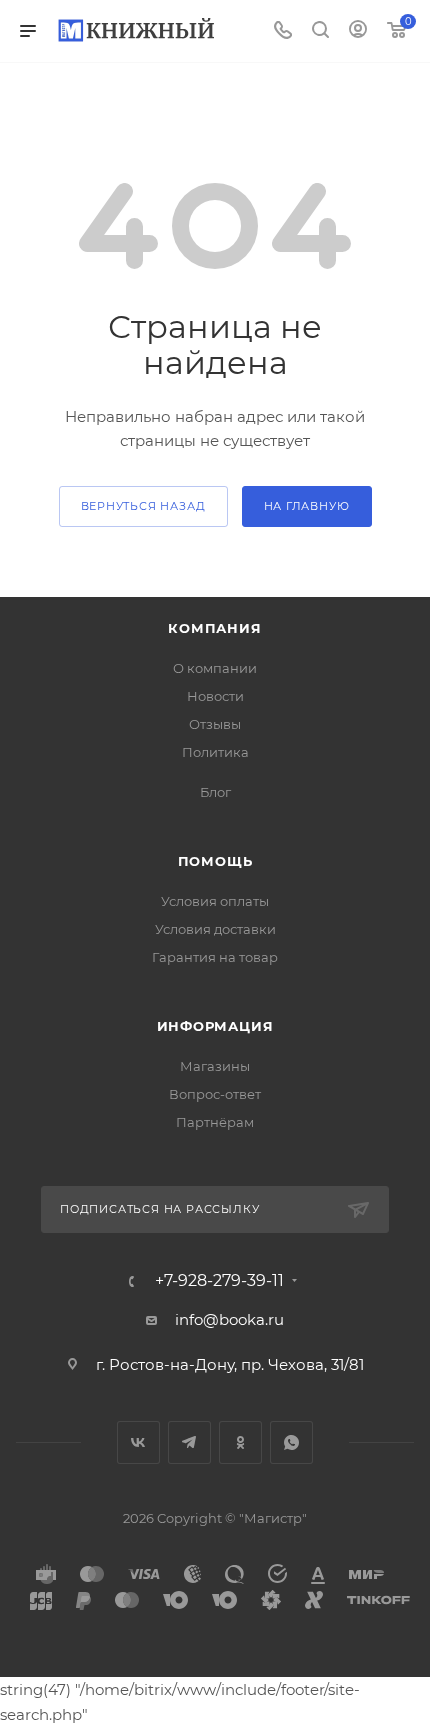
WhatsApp (291, 1442)
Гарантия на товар (215, 957)
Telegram (189, 1442)
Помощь (215, 861)
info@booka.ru (229, 1319)
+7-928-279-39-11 (219, 1281)
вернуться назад (143, 506)
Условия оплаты (215, 901)
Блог (215, 792)
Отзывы (215, 724)
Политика (215, 752)
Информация (215, 1026)
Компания (214, 628)
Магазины (215, 1066)
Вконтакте (138, 1442)
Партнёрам (215, 1122)
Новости (215, 696)
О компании (215, 668)
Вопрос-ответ (215, 1094)
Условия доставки (215, 929)
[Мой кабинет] (358, 31)
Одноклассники (240, 1442)
